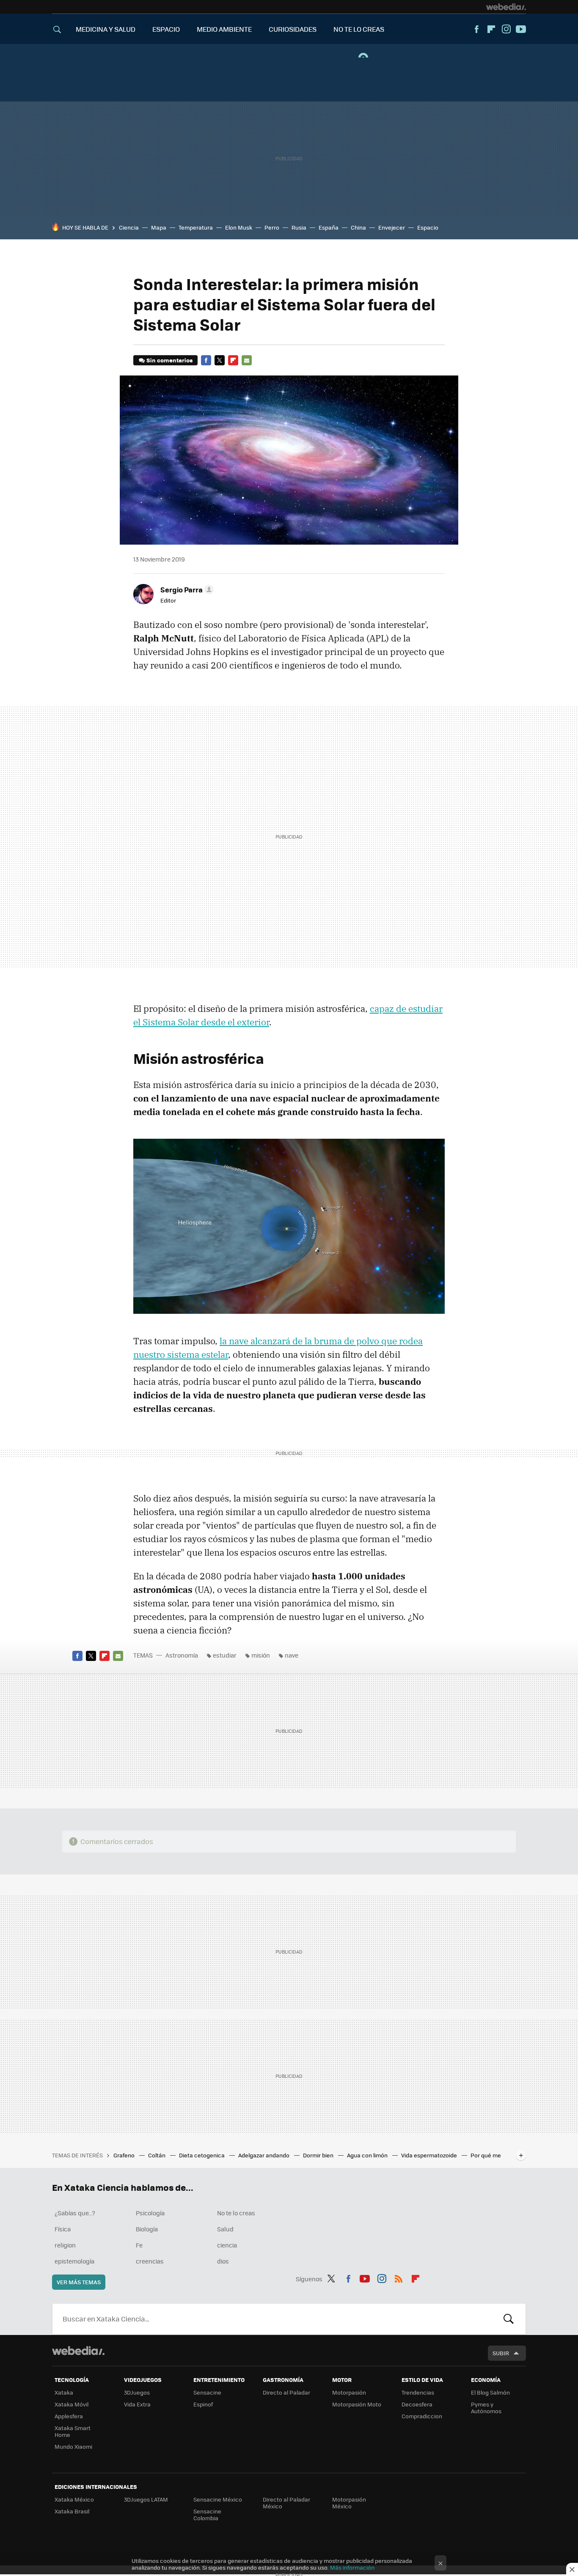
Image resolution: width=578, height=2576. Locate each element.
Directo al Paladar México (286, 2503)
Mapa (159, 227)
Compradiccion (422, 2416)
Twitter (220, 360)
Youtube (521, 29)
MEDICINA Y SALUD (106, 29)
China (358, 227)
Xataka (64, 2392)
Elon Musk (239, 227)
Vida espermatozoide (430, 2155)
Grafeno (125, 2155)
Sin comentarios (169, 360)
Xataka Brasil (72, 2511)
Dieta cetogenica (202, 2155)
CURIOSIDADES (293, 29)
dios (223, 2261)
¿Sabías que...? (75, 2213)
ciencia (227, 2245)
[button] (186, 589)
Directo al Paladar (286, 2392)
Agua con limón (368, 2155)
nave (292, 1655)
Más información (352, 2567)
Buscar (509, 2319)
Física (63, 2229)
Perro (272, 227)
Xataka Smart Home (73, 2431)
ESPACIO (166, 29)
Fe (139, 2245)
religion (65, 2245)
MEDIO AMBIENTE (224, 29)
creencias (150, 2261)
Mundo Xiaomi (73, 2446)
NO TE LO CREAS (359, 29)
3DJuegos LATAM (146, 2499)
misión (261, 1655)
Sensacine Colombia (207, 2514)
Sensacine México (218, 2499)
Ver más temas (79, 2282)
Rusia (299, 227)
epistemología (74, 2261)
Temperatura (196, 227)
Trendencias (418, 2392)
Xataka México (74, 2499)
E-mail (247, 360)
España (329, 227)
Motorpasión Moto (357, 2404)
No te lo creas (236, 2213)
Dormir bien (319, 2155)
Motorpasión (349, 2392)
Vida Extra (137, 2404)
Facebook (476, 29)
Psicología (150, 2213)
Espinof (203, 2404)
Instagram (506, 29)
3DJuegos (137, 2392)
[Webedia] (506, 7)
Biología (147, 2229)
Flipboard (491, 29)
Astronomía (182, 1655)
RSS (399, 2277)
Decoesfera (417, 2404)
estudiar (225, 1655)
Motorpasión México (349, 2503)
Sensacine (207, 2392)
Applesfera (69, 2416)
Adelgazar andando (264, 2155)
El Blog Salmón (490, 2392)
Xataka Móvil (72, 2404)
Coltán (157, 2155)
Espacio (428, 227)
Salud (225, 2229)
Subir (501, 2353)
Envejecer (392, 227)
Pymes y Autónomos (486, 2407)
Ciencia (129, 227)
